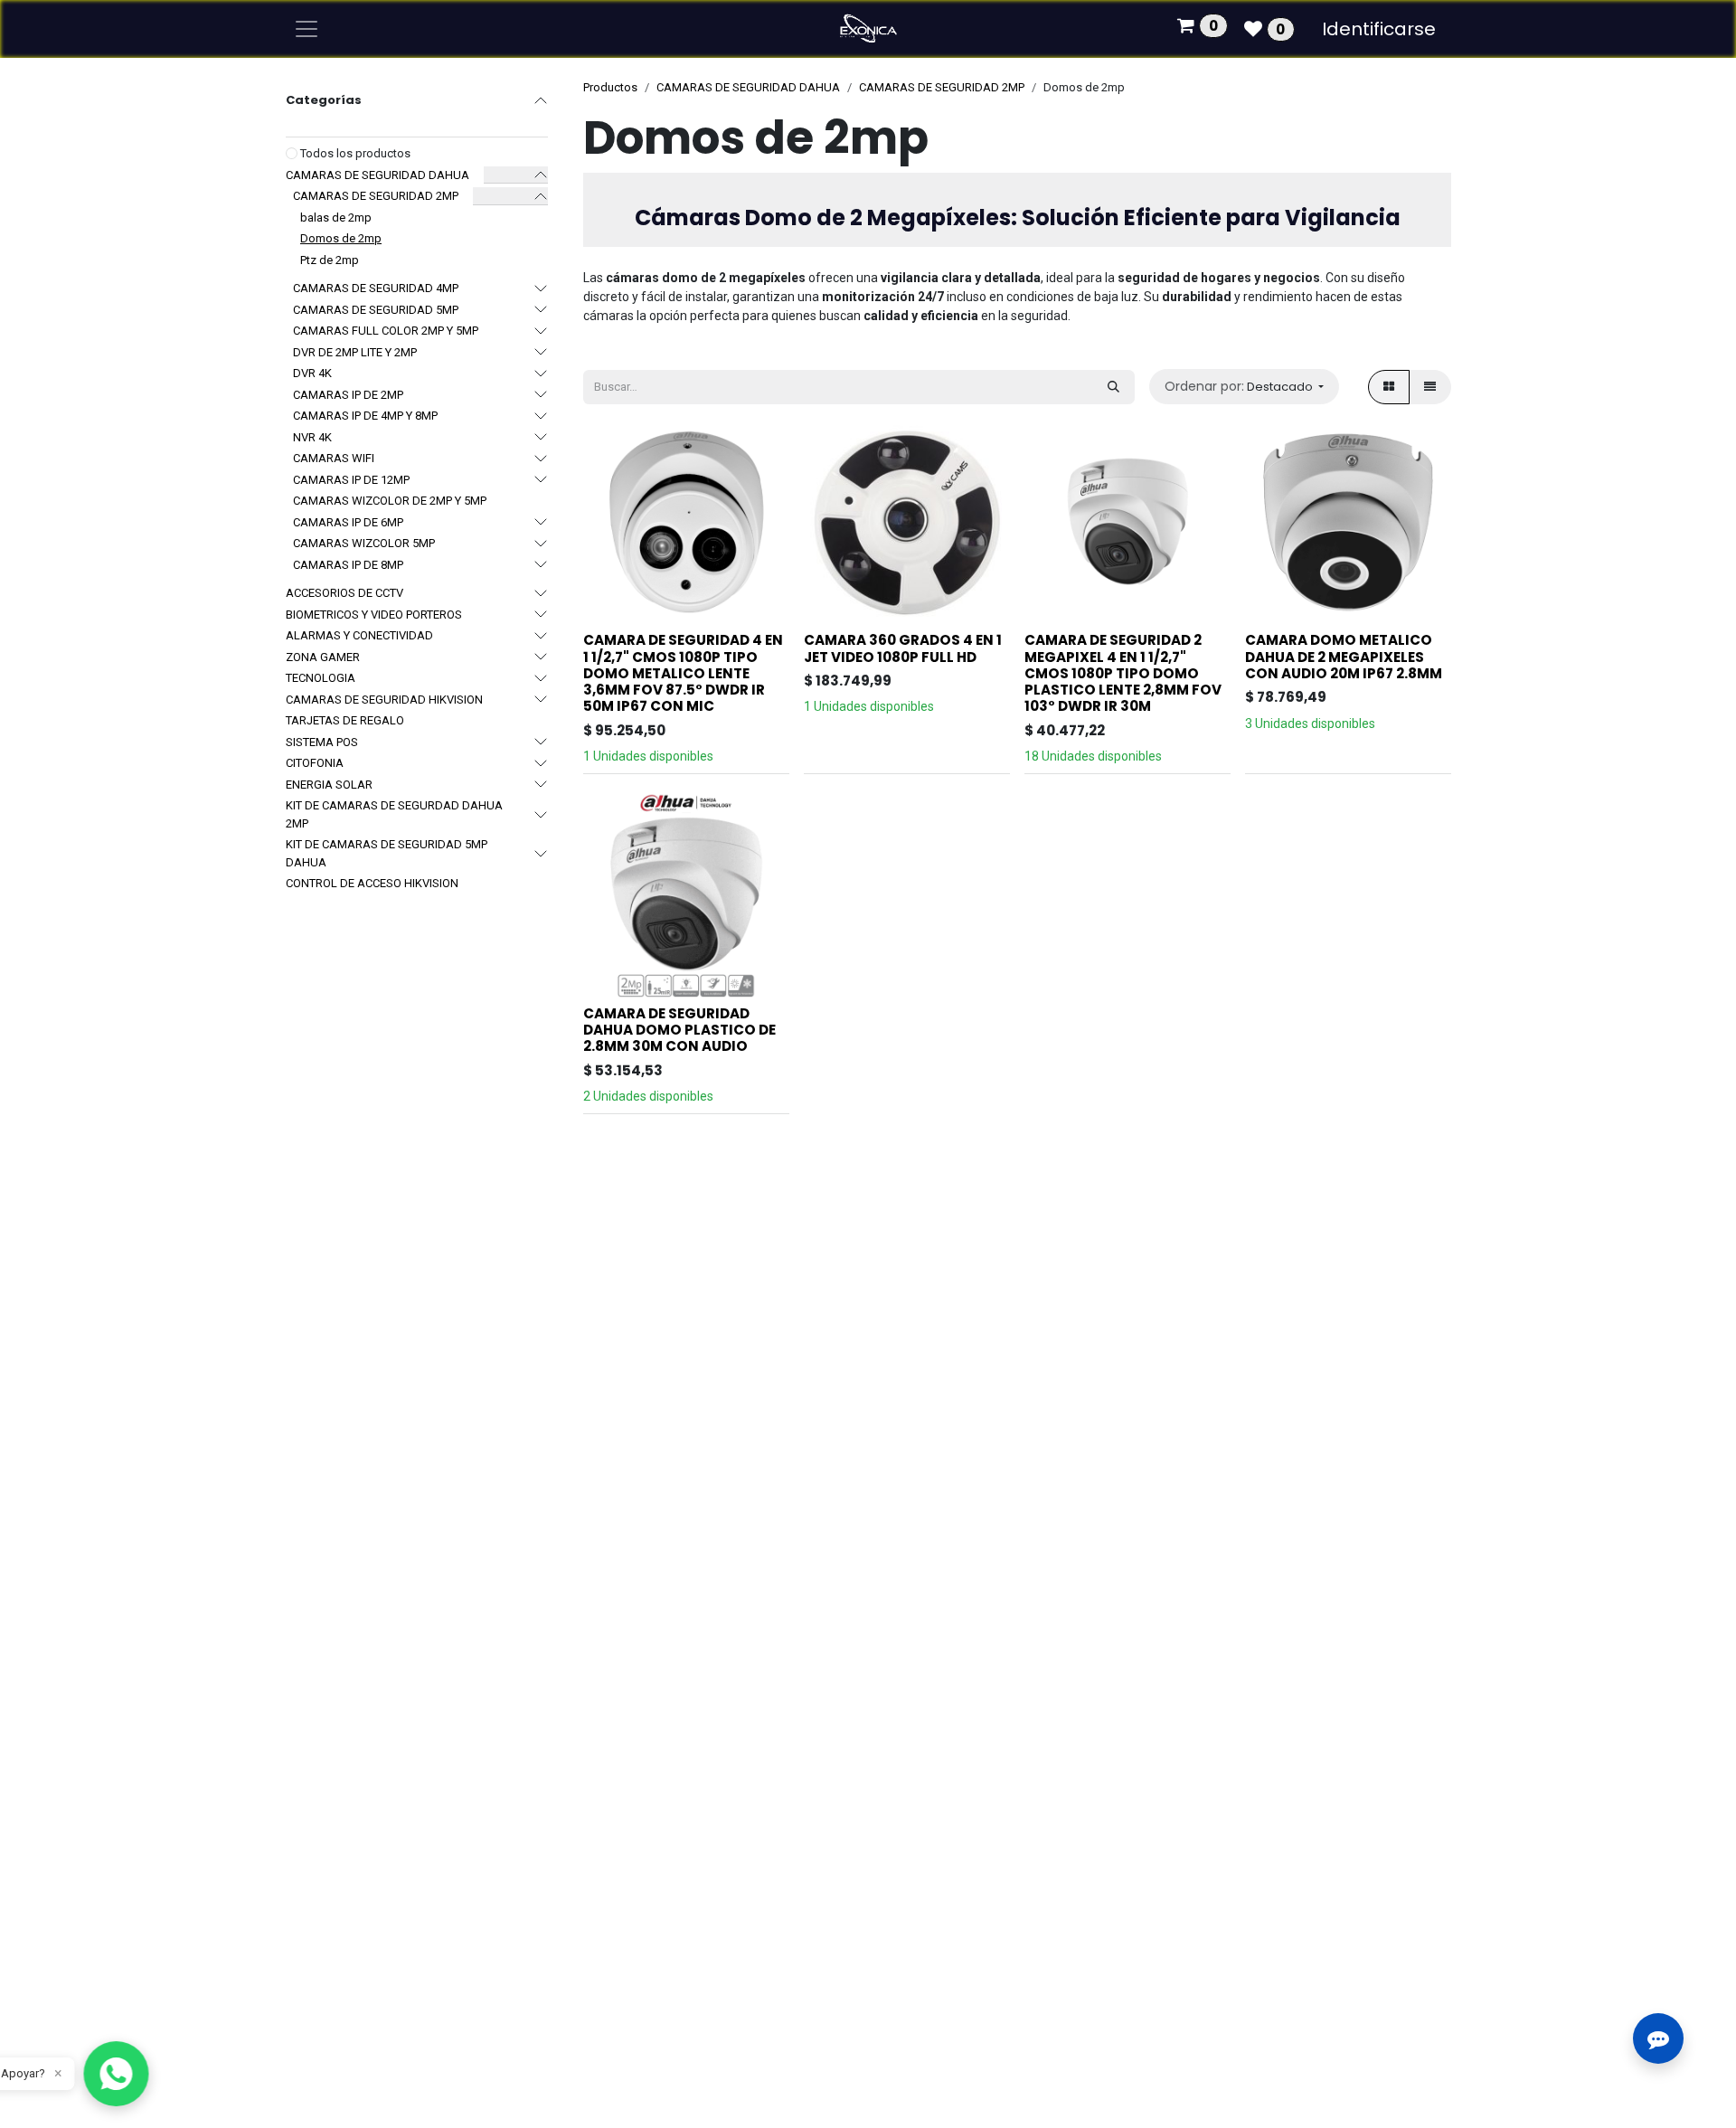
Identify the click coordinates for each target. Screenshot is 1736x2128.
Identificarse (1379, 29)
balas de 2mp (336, 218)
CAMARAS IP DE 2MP (348, 395)
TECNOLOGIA (321, 678)
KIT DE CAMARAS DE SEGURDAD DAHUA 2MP (394, 814)
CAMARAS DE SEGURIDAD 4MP (376, 288)
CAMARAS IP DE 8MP (348, 565)
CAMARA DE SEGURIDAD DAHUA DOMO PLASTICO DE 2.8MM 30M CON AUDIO (679, 1030)
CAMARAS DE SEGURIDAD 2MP (376, 196)
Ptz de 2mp (330, 260)
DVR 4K (312, 373)
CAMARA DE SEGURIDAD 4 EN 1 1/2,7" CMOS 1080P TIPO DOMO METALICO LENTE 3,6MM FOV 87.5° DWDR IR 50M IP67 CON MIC (683, 673)
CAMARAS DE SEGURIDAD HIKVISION (384, 700)
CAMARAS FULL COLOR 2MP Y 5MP (386, 331)
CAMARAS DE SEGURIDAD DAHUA (377, 175)
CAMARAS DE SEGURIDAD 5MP (376, 310)
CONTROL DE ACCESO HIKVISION (372, 883)
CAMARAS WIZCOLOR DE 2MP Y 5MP (390, 501)
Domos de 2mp (341, 238)
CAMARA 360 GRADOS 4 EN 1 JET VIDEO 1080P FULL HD (903, 648)
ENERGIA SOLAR (329, 785)
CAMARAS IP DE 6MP (348, 522)
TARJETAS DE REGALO (345, 720)
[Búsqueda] (1113, 387)
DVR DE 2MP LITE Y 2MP (355, 352)
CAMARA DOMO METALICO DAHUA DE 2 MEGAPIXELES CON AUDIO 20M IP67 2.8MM (1344, 656)
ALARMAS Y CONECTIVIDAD (359, 635)
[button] (1244, 387)
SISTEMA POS (322, 742)
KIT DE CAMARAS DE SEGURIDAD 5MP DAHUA (387, 853)
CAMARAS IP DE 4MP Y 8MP (365, 416)
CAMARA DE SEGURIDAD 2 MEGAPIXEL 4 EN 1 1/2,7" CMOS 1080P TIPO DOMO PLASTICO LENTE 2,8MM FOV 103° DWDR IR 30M (1123, 673)
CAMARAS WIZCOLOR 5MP (364, 543)
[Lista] (1430, 387)
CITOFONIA (315, 763)
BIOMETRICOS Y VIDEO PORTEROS (374, 615)
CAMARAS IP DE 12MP (351, 480)
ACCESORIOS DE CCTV (344, 593)
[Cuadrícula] (1389, 387)
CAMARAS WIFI (334, 458)
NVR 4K (312, 437)
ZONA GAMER (323, 657)
